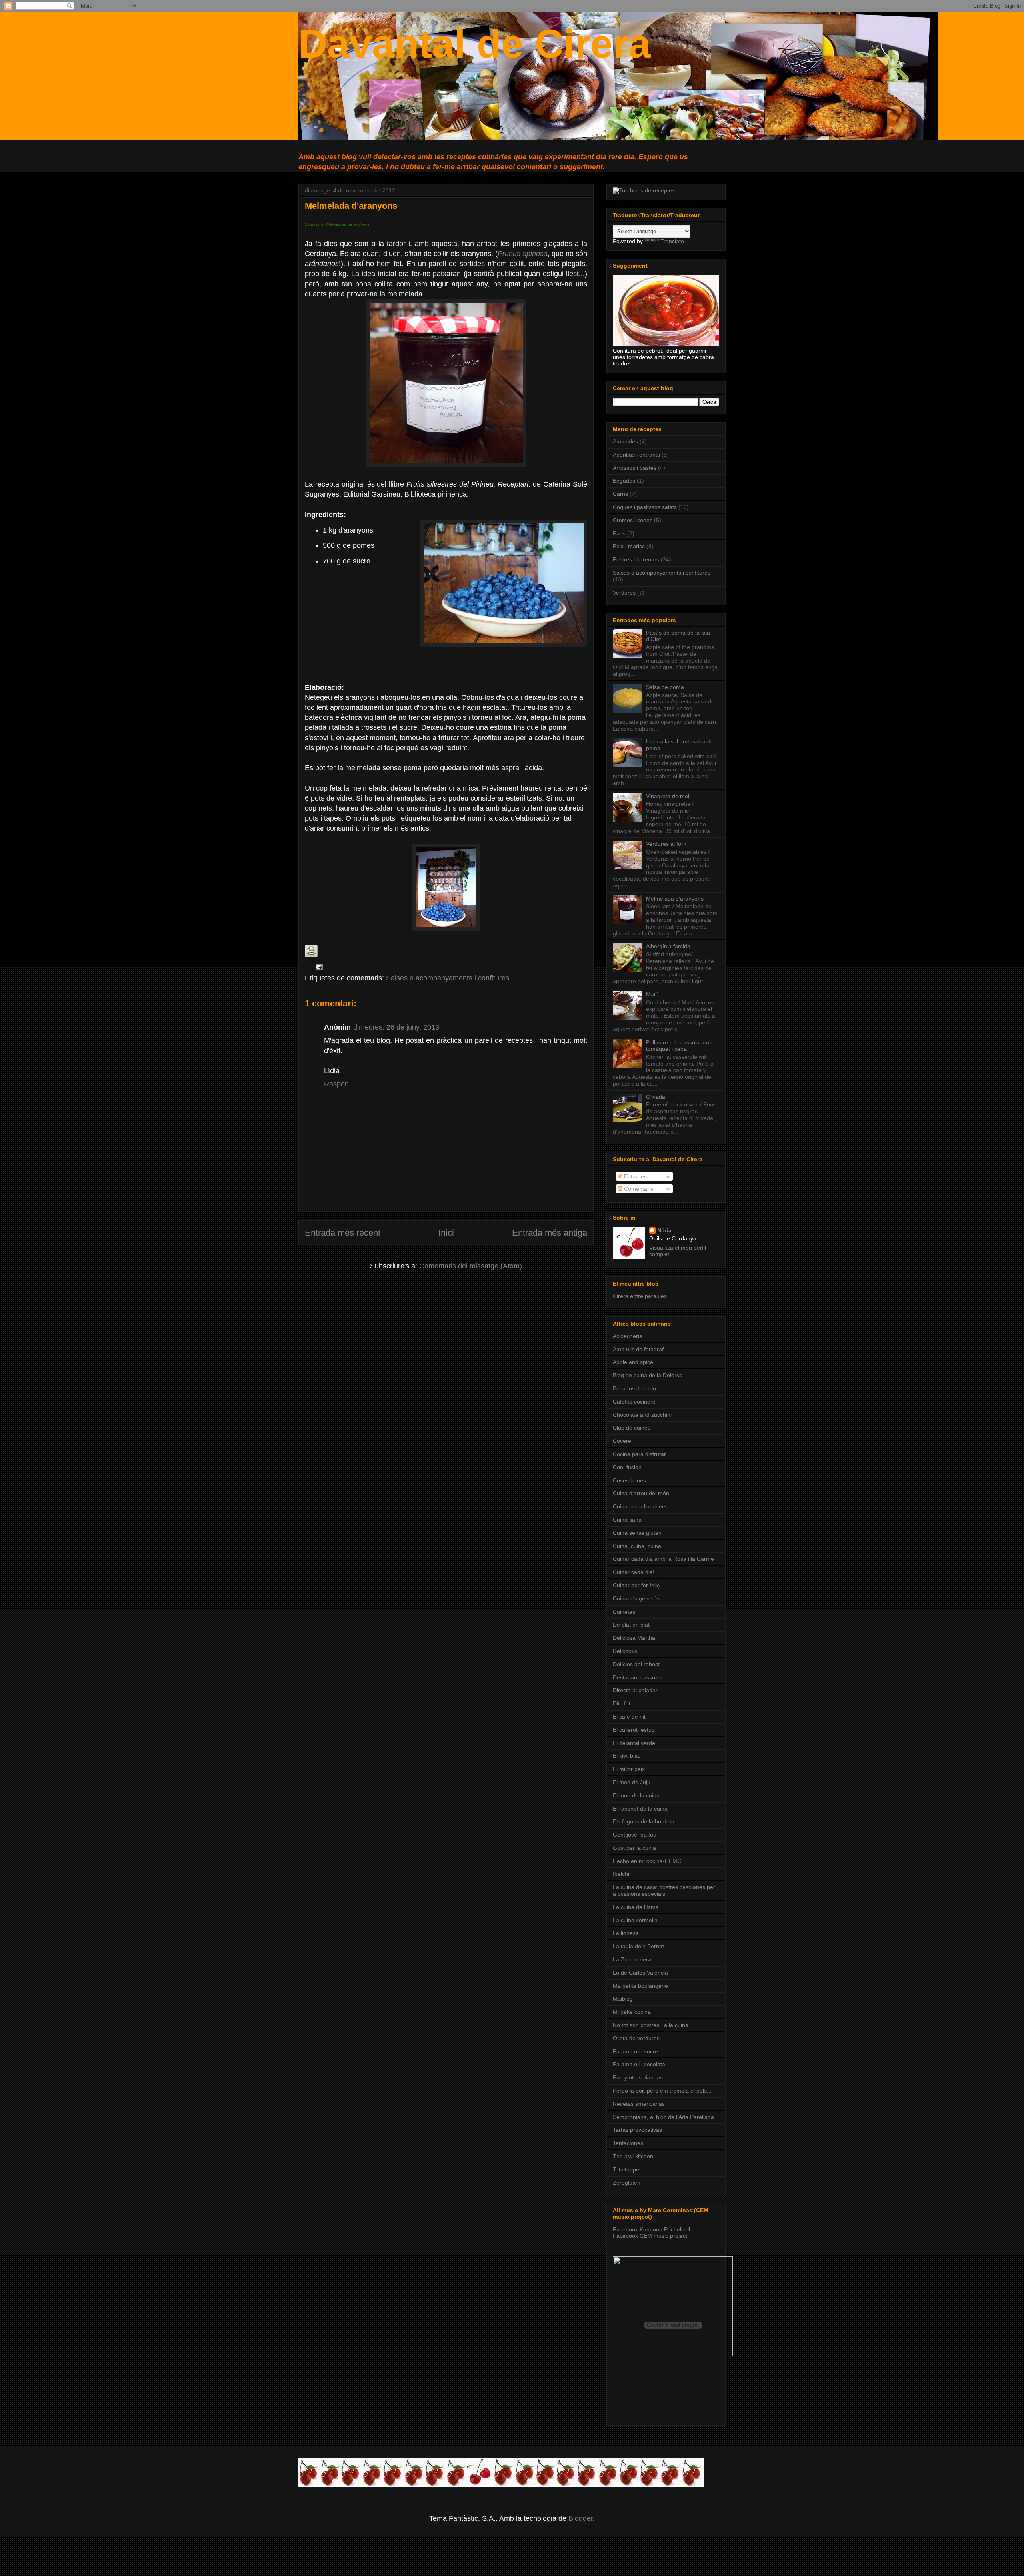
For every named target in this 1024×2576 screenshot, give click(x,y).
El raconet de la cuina (640, 1809)
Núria (664, 1230)
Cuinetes (624, 1612)
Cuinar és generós (636, 1598)
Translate (672, 241)
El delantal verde (634, 1743)
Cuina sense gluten (637, 1533)
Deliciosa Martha (634, 1638)
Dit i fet (622, 1703)
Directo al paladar (635, 1690)
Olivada (656, 1097)
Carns (620, 494)
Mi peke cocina (632, 2012)
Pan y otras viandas (638, 2077)
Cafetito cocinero (634, 1402)
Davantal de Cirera (475, 44)
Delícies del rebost (636, 1664)
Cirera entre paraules (640, 1296)
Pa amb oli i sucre (635, 2051)
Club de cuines (632, 1428)
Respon (336, 1084)
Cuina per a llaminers (640, 1506)
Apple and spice (633, 1362)
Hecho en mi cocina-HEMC (647, 1861)
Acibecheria (628, 1336)
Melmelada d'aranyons (675, 899)
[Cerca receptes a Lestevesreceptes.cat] (644, 190)
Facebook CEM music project (650, 2236)
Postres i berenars (636, 559)
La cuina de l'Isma (636, 1907)
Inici (446, 1233)
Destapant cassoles (638, 1677)
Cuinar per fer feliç (636, 1585)
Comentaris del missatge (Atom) (471, 1266)
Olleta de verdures (636, 2038)
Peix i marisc (629, 546)
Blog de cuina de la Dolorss (647, 1375)
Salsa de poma (665, 687)
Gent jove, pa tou (635, 1835)
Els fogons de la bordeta (644, 1821)
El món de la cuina (636, 1795)
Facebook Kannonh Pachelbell (651, 2229)
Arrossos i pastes (635, 468)
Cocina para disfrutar (639, 1454)
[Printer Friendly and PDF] (311, 955)
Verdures (624, 593)
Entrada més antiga (550, 1233)
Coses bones (629, 1480)
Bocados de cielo (634, 1388)
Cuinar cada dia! (634, 1572)
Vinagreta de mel (668, 796)
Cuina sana (627, 1520)
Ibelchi (621, 1874)
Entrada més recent (343, 1233)
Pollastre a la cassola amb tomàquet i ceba (679, 1046)
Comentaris (638, 1189)
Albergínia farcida (668, 946)
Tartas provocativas (637, 2130)
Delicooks (625, 1651)
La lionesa (626, 1933)
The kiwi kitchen (633, 2156)
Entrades (635, 1176)
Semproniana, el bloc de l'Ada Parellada (663, 2117)
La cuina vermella (635, 1920)
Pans (619, 533)
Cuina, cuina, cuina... (639, 1546)
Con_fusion (627, 1467)
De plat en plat (631, 1625)
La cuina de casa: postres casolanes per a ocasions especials (664, 1890)
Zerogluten (627, 2183)
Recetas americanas (639, 2104)
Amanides (625, 441)
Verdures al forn (666, 844)
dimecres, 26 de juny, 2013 (396, 1027)
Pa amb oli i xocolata (639, 2064)
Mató (652, 994)
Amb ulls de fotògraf (638, 1349)
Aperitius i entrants (636, 455)
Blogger (581, 2518)
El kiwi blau (627, 1756)
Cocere (622, 1441)
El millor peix (629, 1769)
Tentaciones (628, 2143)
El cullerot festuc (634, 1730)
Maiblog (623, 1999)
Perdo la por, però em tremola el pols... (662, 2091)
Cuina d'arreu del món (641, 1493)
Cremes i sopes (633, 520)
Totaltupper (627, 2169)
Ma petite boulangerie (640, 1986)
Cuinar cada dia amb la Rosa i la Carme (663, 1559)
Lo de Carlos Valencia (640, 1973)
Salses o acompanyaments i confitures (448, 978)
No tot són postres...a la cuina (651, 2025)
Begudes (624, 481)
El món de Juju (632, 1782)
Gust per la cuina (634, 1848)
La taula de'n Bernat (638, 1946)
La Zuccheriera (632, 1959)
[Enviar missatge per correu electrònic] (317, 967)
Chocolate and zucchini (642, 1415)
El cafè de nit (629, 1717)
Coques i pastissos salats (645, 507)
